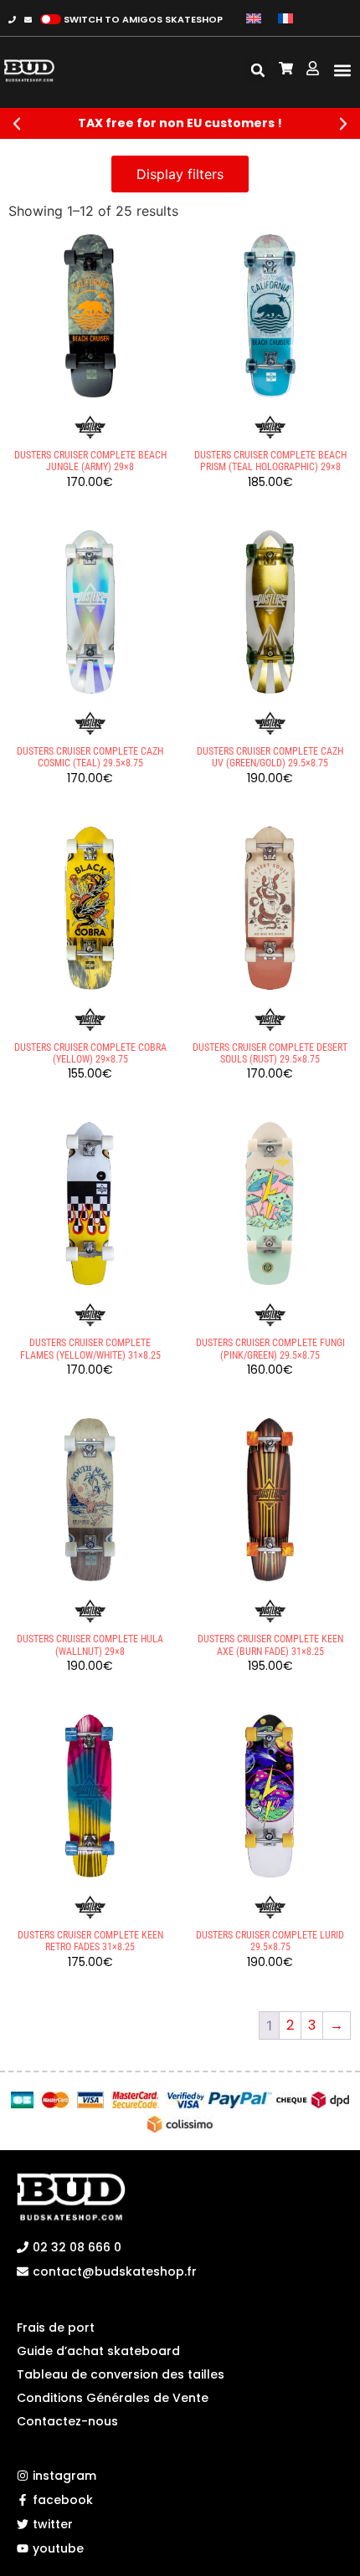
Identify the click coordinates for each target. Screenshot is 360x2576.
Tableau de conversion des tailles (121, 2374)
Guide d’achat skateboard (98, 2351)
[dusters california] (90, 428)
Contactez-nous (67, 2421)
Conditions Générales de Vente (113, 2398)
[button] (342, 71)
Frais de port (56, 2328)
